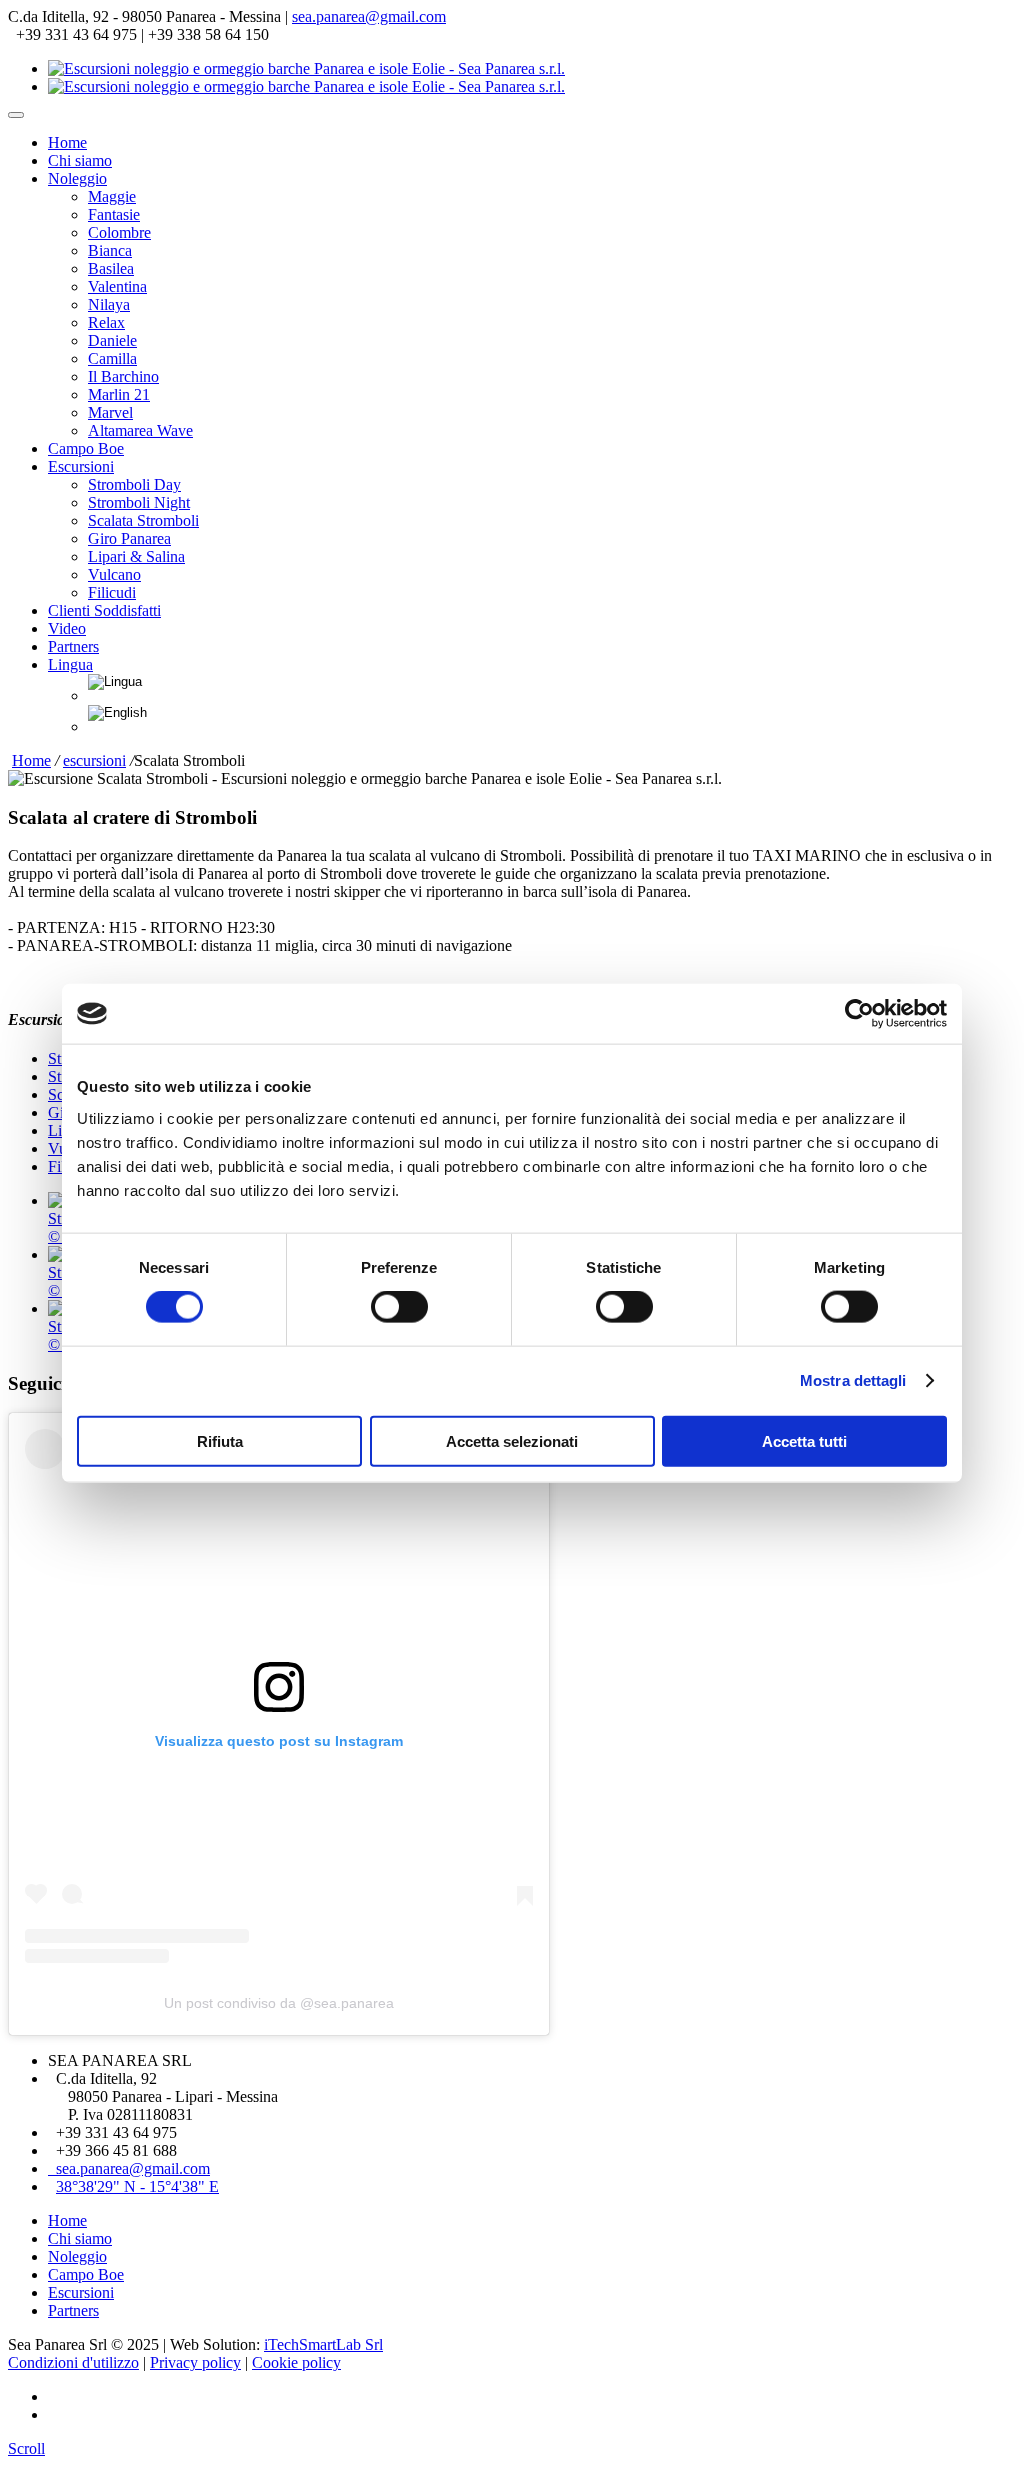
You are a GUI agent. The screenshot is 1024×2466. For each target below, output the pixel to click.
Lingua (70, 664)
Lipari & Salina (136, 556)
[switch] (399, 1307)
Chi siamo (80, 160)
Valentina (117, 286)
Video (67, 628)
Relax (106, 322)
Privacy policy (195, 2362)
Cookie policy (296, 2362)
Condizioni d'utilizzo (73, 2362)
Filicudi (112, 592)
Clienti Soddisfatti (104, 610)
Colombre (119, 232)
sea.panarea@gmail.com (369, 16)
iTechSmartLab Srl (323, 2344)
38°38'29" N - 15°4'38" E (137, 2186)
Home (67, 142)
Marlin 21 (119, 394)
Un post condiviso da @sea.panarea (279, 2003)
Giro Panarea (129, 538)
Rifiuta (220, 1440)
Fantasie (114, 214)
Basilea (111, 268)
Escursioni (81, 466)
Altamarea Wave (140, 430)
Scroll (26, 2448)
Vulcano (114, 574)
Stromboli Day (134, 484)
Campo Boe (86, 448)
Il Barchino (123, 376)
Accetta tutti (804, 1440)
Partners (73, 646)
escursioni (94, 760)
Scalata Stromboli (143, 520)
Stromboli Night (139, 502)
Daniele (112, 340)
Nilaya (109, 304)
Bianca (110, 250)
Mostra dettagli (853, 1380)
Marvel (110, 412)
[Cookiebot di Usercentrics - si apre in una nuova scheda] (859, 1014)
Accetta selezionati (512, 1440)
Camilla (112, 358)
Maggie (112, 196)
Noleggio (77, 178)
